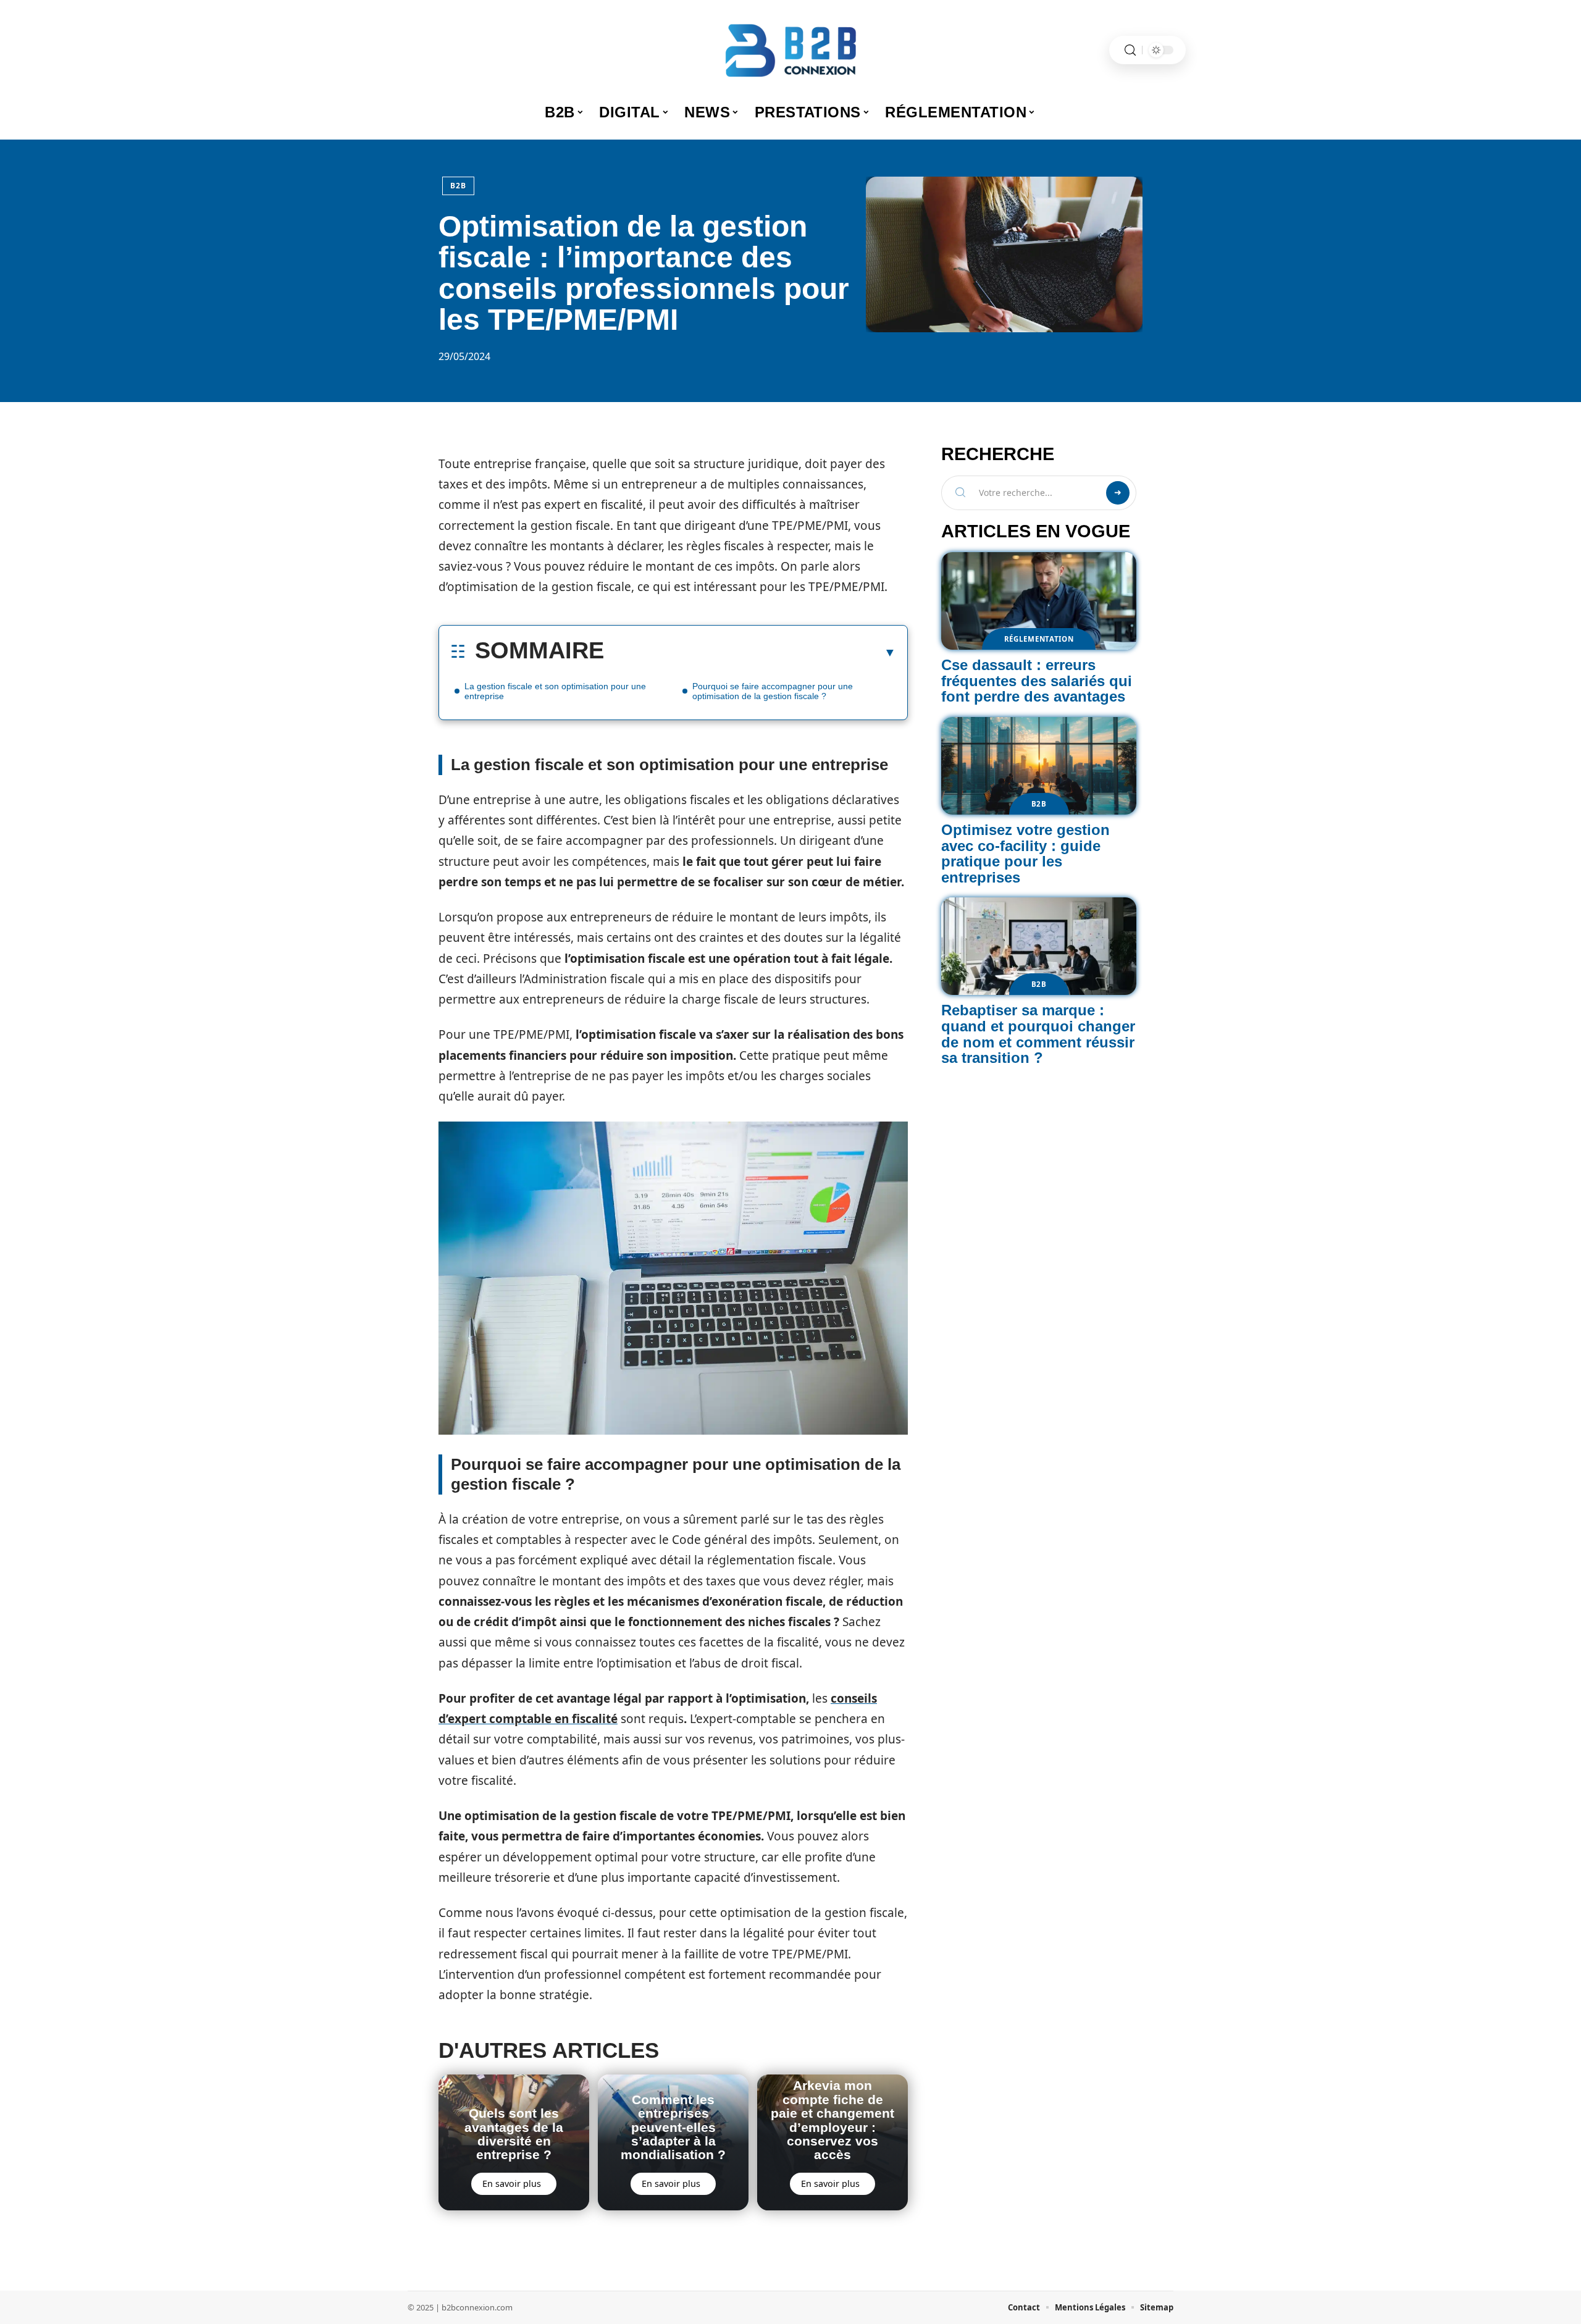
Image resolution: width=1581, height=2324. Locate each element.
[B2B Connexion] (790, 50)
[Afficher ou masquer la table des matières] (750, 652)
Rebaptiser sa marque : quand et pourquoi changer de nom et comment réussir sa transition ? (1038, 1034)
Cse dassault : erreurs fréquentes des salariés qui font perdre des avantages (1037, 681)
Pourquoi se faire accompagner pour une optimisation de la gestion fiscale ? (773, 691)
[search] (1130, 50)
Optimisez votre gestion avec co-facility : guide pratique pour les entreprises (1025, 854)
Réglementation (1039, 639)
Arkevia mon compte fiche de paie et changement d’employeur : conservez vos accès (832, 2120)
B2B (458, 186)
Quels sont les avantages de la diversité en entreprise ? (514, 2134)
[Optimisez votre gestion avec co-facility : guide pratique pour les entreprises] (1039, 766)
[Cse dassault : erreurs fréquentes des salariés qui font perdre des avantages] (1039, 601)
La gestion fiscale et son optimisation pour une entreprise (555, 691)
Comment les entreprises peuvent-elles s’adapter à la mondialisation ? (673, 2127)
